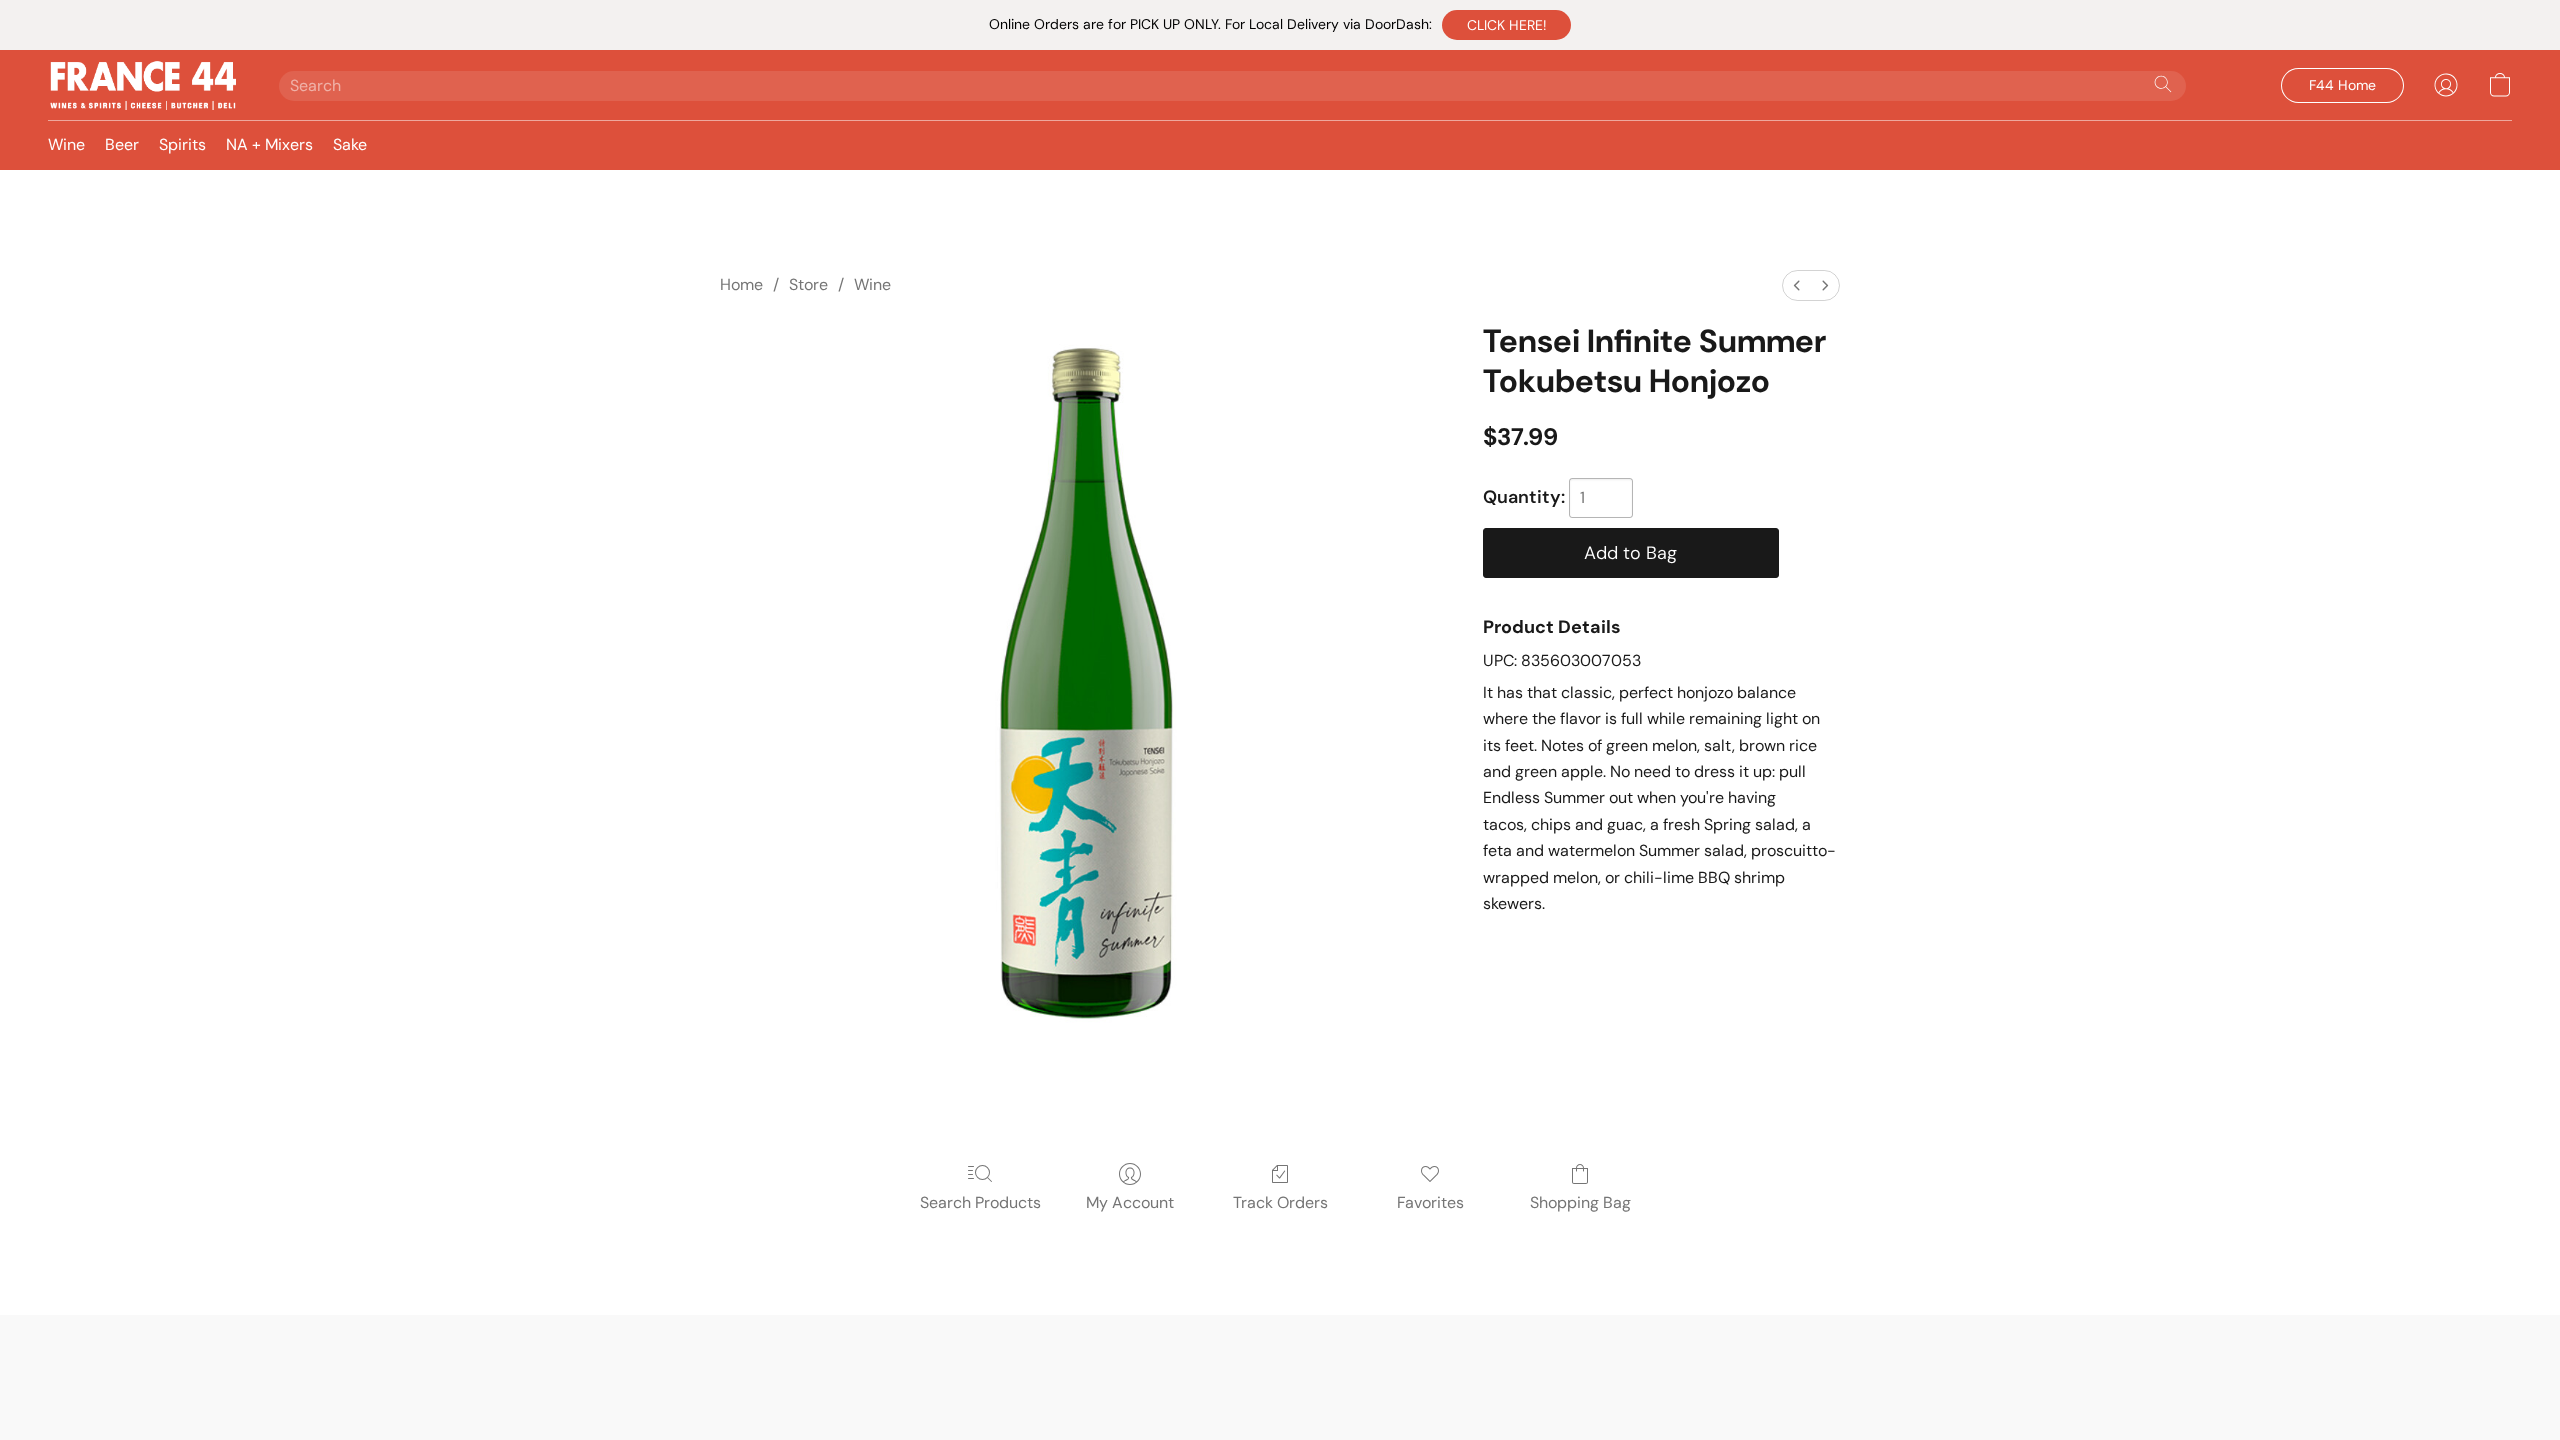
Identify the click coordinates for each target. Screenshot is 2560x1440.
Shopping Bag (1580, 1202)
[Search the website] (2163, 84)
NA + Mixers (269, 144)
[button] (1506, 25)
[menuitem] (1797, 285)
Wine (66, 144)
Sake (350, 144)
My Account (1130, 1202)
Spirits (182, 144)
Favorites (1430, 1202)
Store (808, 284)
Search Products (980, 1202)
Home (741, 284)
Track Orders (1280, 1202)
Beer (122, 144)
